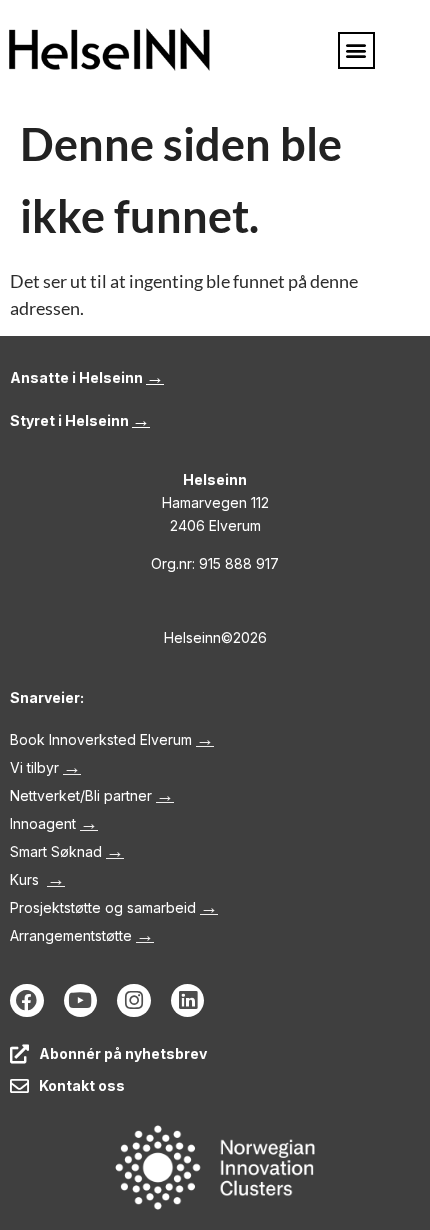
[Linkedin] (188, 1001)
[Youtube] (81, 1001)
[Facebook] (27, 1001)
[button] (356, 50)
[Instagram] (134, 1001)
